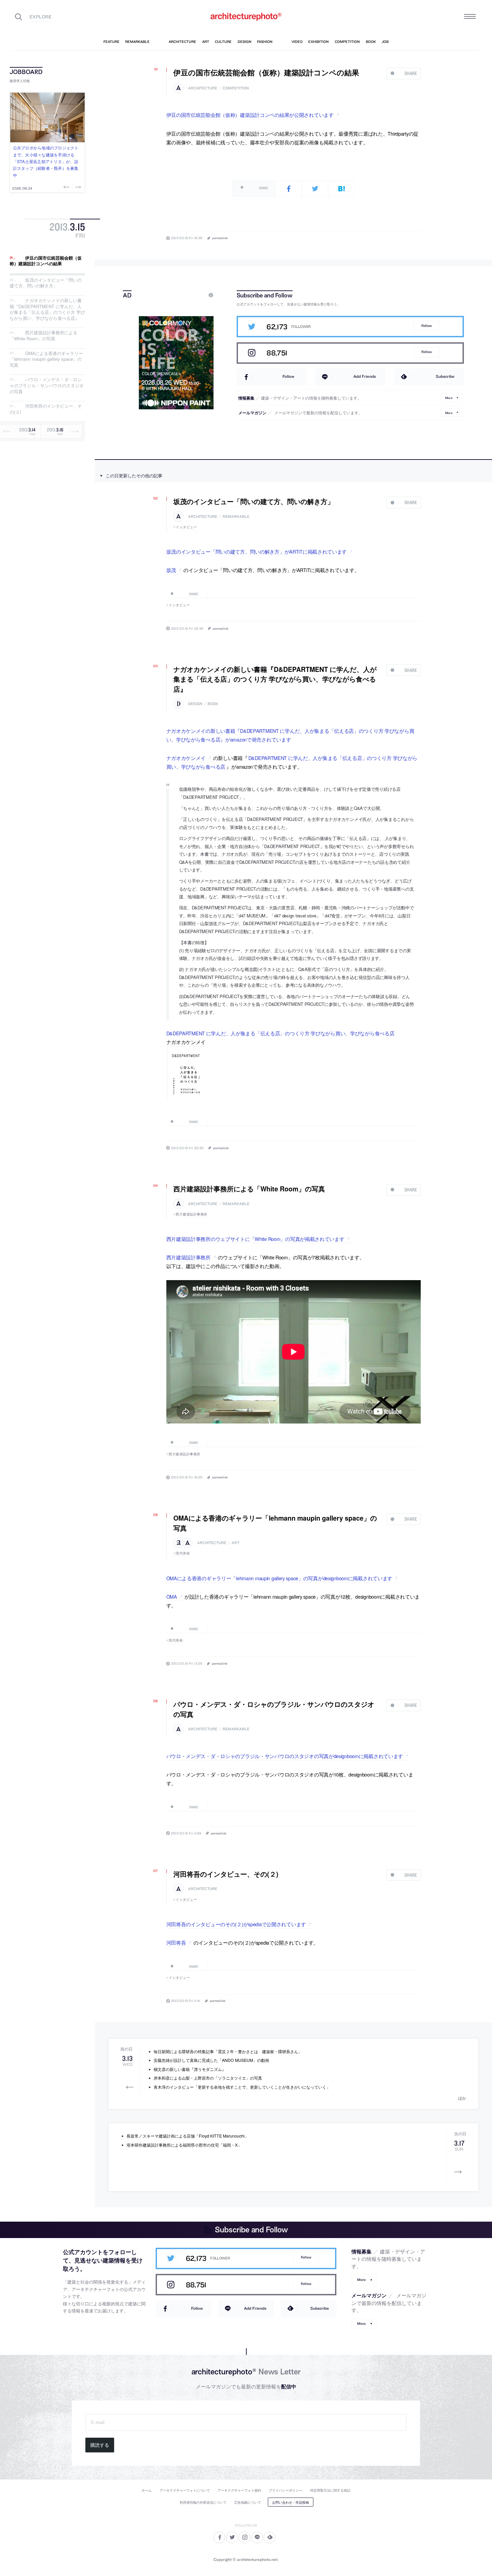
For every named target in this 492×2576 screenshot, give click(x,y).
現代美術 (183, 1553)
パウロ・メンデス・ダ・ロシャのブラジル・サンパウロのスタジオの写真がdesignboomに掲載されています (285, 1756)
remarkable (236, 517)
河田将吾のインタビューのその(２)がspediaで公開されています (236, 1924)
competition (236, 88)
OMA (172, 1596)
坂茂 (171, 570)
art (235, 1543)
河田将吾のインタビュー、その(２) (46, 409)
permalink (220, 238)
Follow (427, 326)
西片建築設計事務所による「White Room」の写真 (44, 336)
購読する (100, 2445)
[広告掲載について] (195, 295)
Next (77, 187)
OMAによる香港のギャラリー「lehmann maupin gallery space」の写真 (46, 359)
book (213, 704)
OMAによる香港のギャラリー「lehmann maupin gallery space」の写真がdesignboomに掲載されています (279, 1578)
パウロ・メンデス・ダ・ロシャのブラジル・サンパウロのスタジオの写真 (47, 386)
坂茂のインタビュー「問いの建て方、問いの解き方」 (46, 283)
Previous (67, 187)
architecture (203, 88)
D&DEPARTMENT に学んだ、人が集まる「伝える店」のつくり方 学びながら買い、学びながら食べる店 (280, 1033)
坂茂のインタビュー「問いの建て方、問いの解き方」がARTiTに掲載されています (257, 551)
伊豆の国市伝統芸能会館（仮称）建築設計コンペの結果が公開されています (250, 115)
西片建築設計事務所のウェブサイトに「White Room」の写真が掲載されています (255, 1239)
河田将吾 (176, 1942)
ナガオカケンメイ (186, 758)
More (449, 398)
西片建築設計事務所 (192, 1214)
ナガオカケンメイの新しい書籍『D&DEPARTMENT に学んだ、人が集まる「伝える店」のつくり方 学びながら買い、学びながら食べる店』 (47, 309)
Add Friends (365, 376)
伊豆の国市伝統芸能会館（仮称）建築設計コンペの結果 (46, 261)
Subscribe (445, 376)
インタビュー (186, 527)
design (195, 704)
